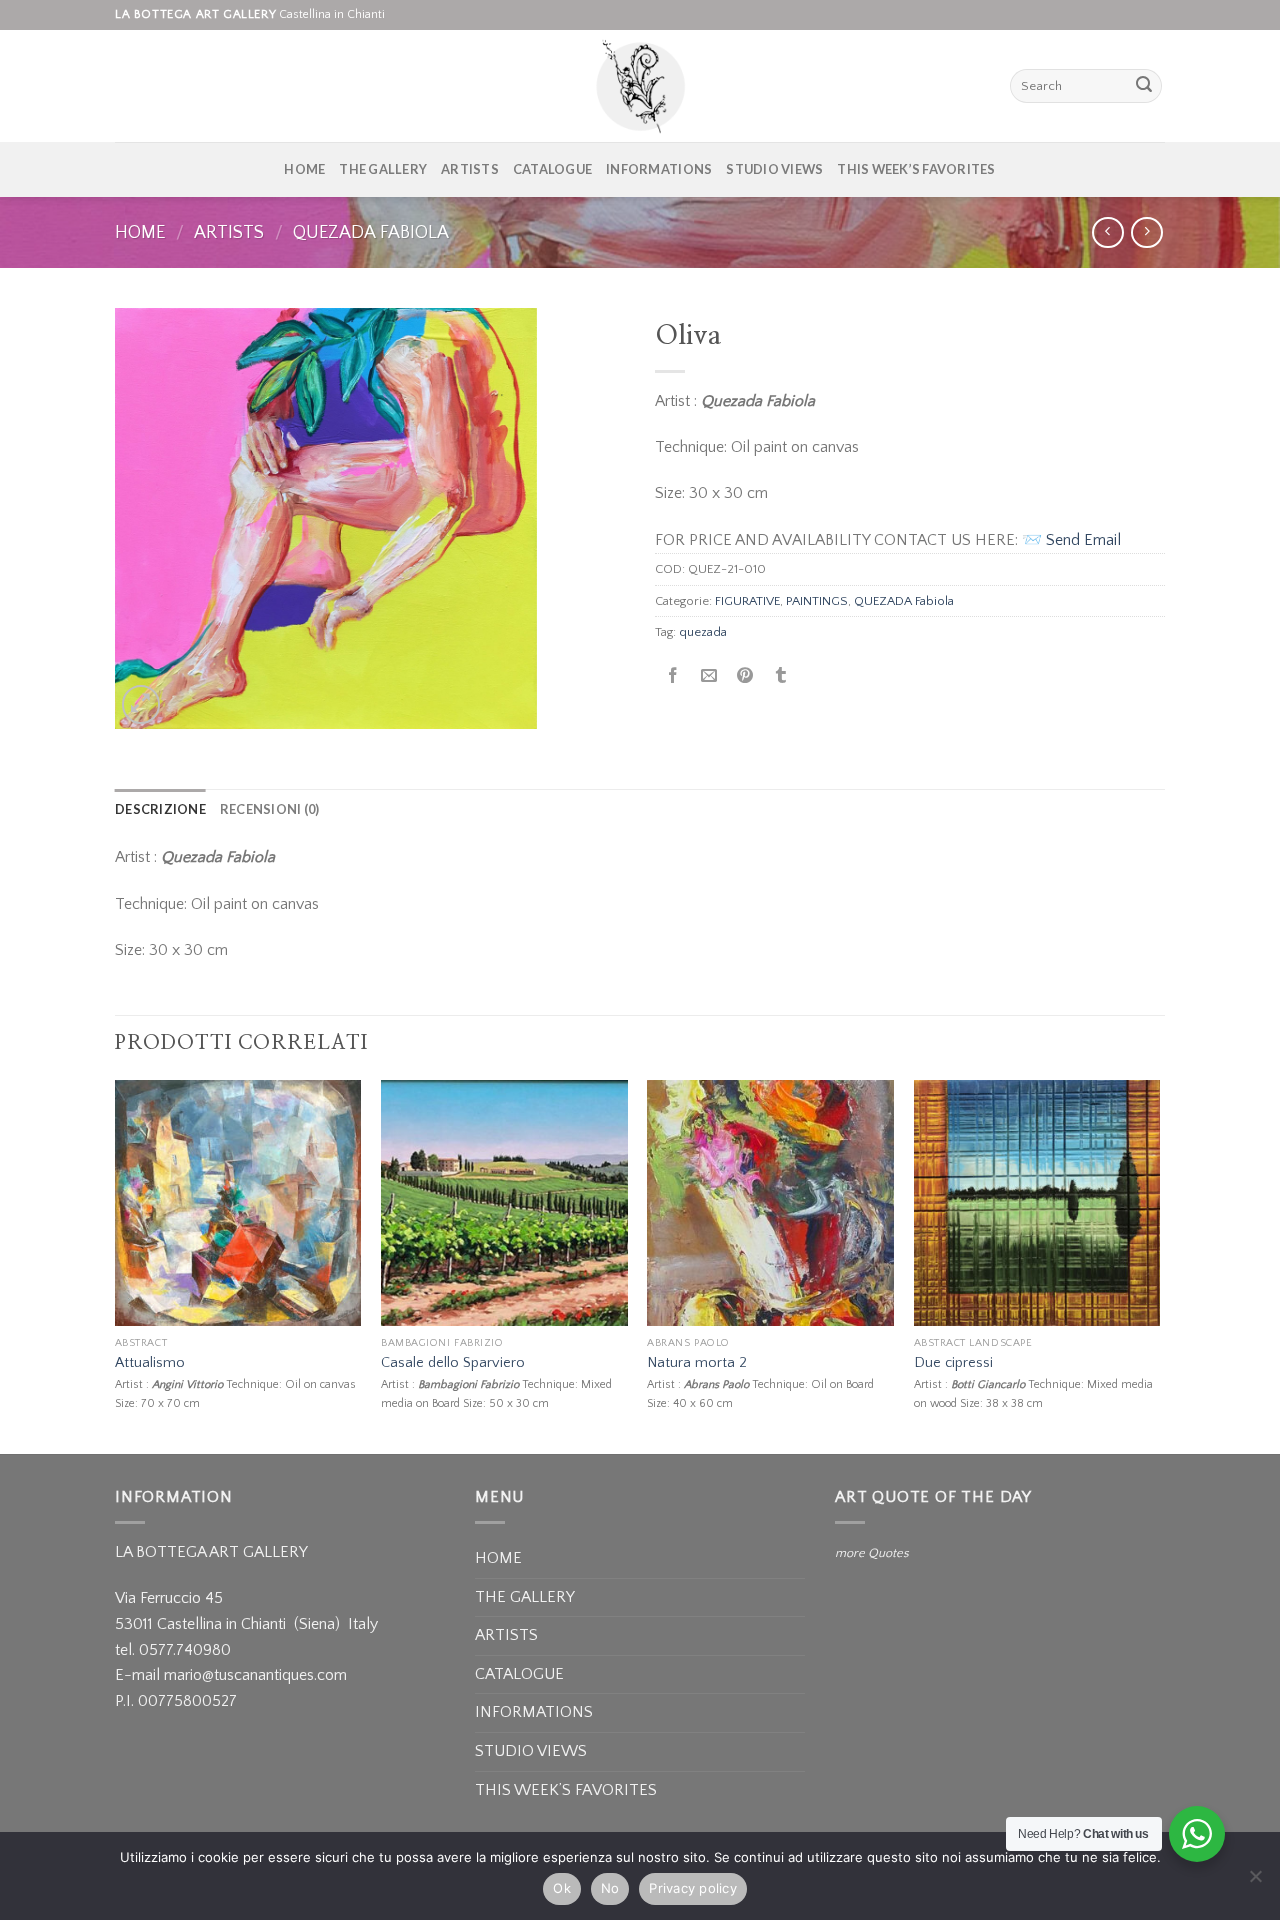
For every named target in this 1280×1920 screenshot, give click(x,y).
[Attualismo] (238, 1203)
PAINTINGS (817, 601)
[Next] (1159, 1265)
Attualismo (150, 1363)
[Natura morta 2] (770, 1203)
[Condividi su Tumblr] (781, 677)
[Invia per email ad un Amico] (709, 677)
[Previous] (116, 1265)
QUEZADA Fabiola (371, 232)
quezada (703, 632)
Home (140, 232)
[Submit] (1144, 86)
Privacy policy (693, 1888)
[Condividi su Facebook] (673, 677)
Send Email (1083, 540)
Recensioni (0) (270, 809)
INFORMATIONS (659, 169)
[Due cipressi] (1037, 1203)
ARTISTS (470, 169)
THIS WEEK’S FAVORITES (916, 169)
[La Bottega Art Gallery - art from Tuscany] (640, 86)
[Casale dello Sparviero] (504, 1203)
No (610, 1888)
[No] (1255, 1882)
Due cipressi (953, 1363)
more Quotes (872, 1553)
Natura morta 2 (697, 1363)
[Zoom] (141, 704)
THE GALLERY (383, 169)
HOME (304, 169)
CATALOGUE (552, 169)
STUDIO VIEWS (774, 169)
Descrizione (160, 809)
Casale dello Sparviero (453, 1363)
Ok (562, 1888)
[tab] (160, 809)
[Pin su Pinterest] (745, 677)
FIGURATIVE (747, 601)
